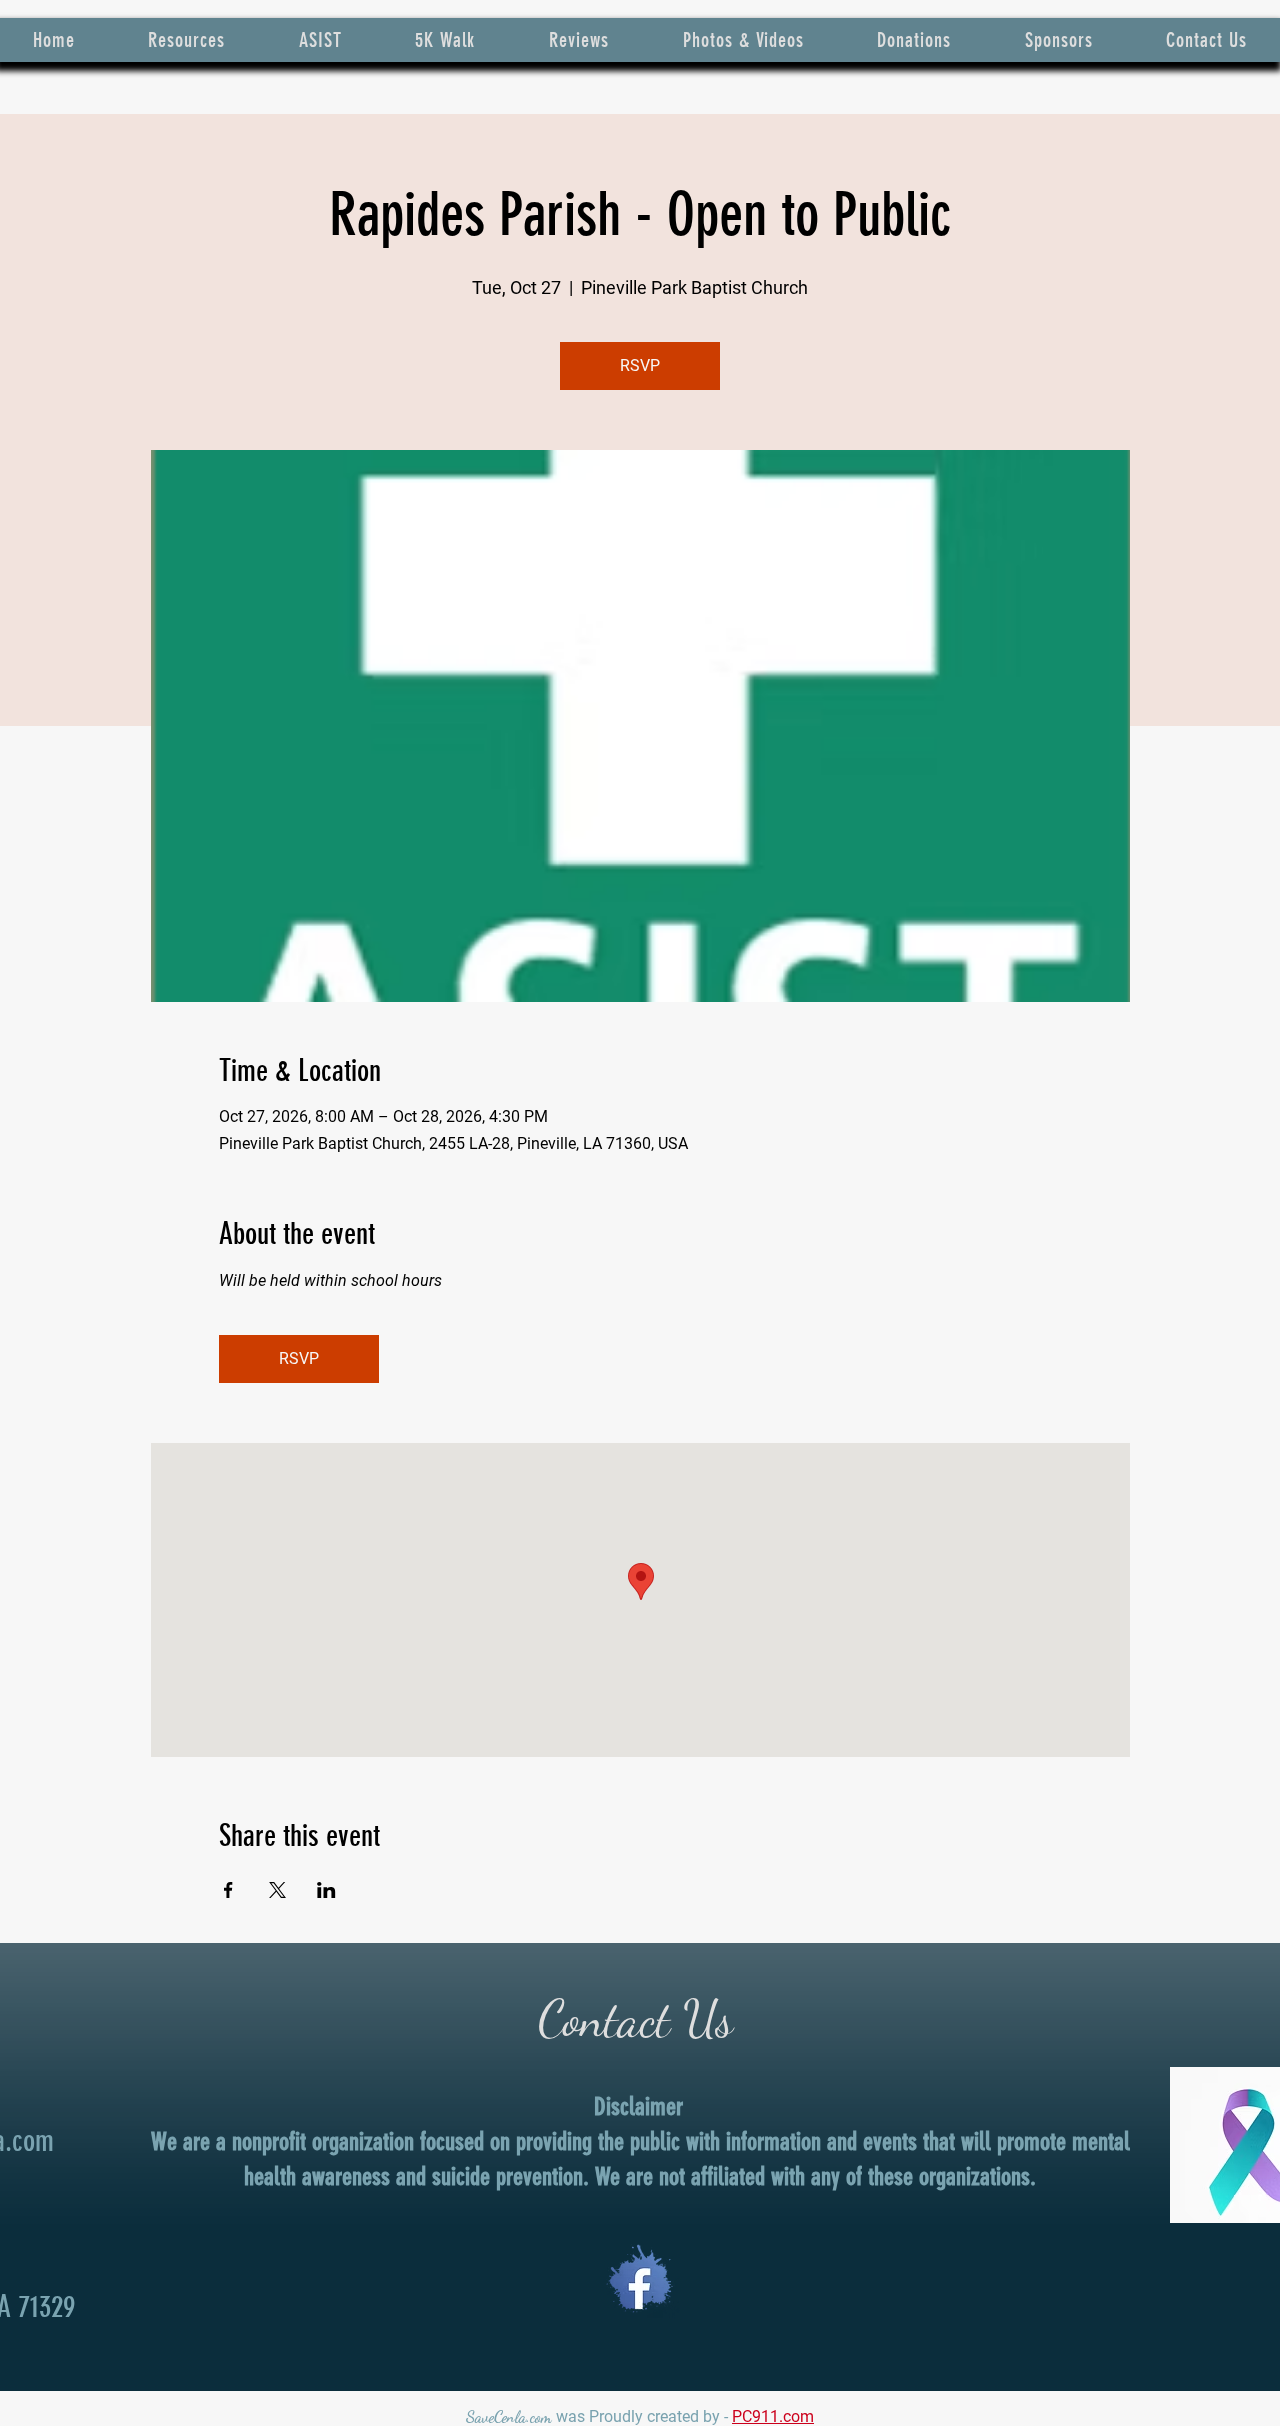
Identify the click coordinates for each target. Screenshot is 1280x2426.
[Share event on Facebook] (228, 1890)
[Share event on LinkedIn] (326, 1890)
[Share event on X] (277, 1890)
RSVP (640, 365)
